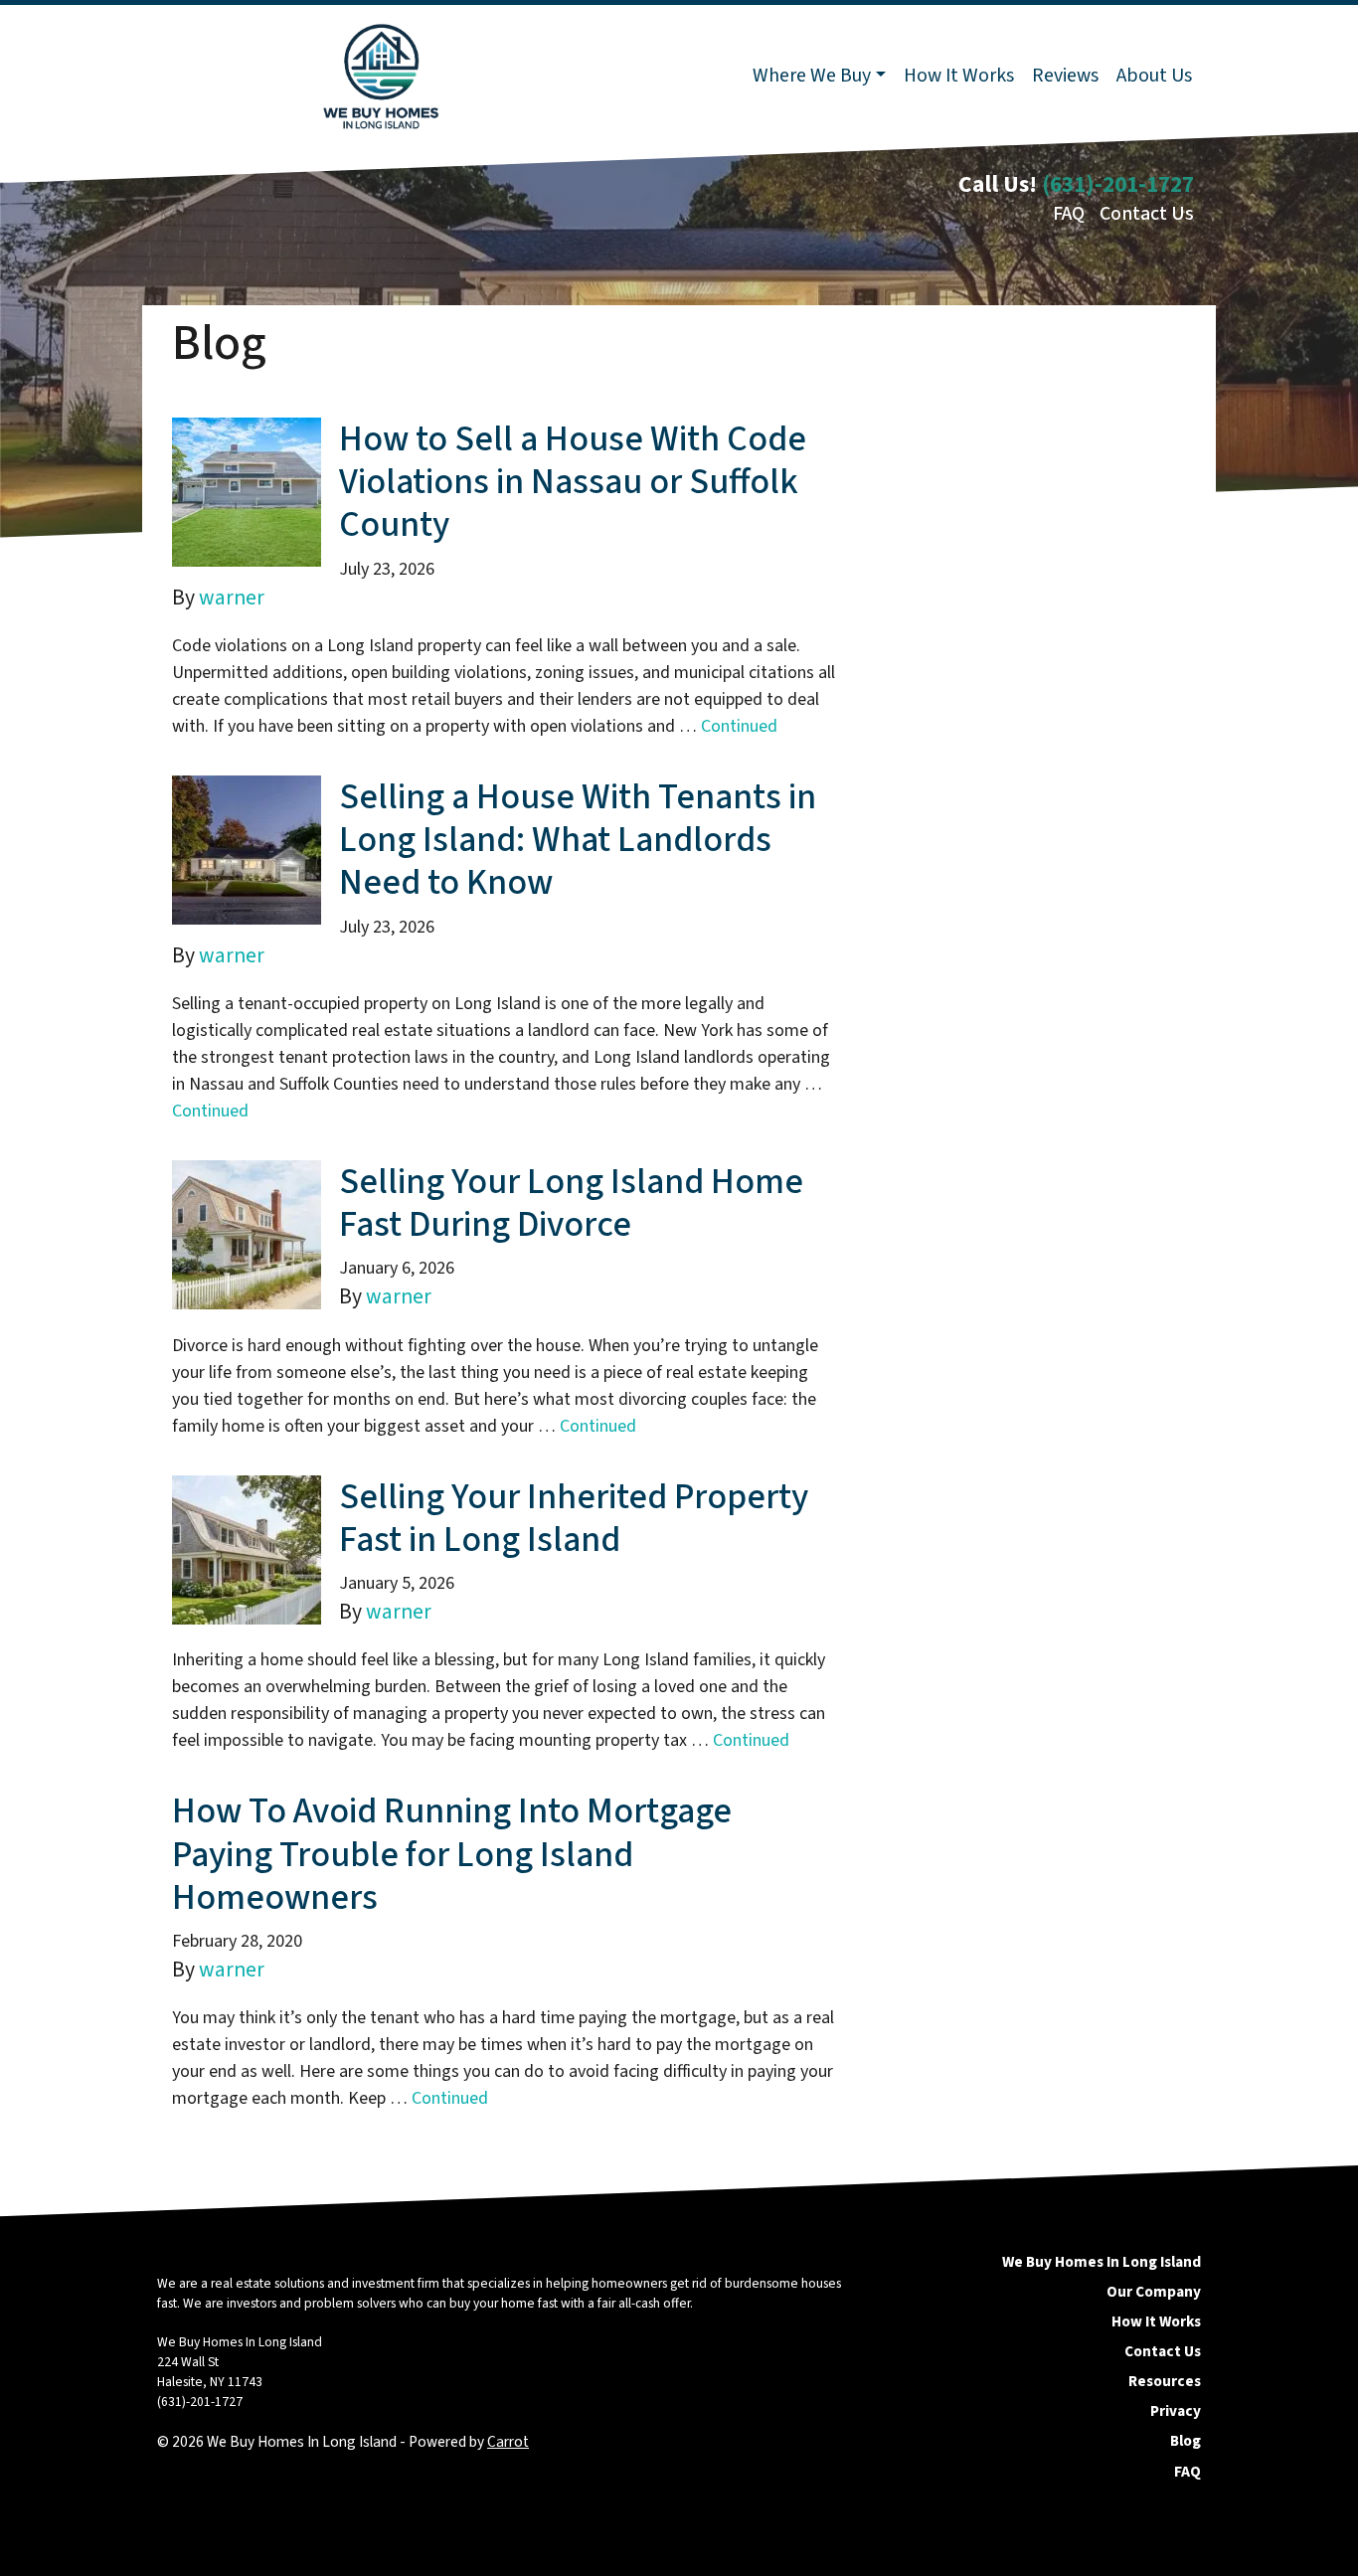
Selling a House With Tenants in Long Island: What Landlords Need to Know (578, 840)
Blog (1186, 2441)
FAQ (1069, 214)
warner (232, 598)
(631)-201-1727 (1118, 184)
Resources (1165, 2381)
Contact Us (1147, 214)
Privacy (1176, 2411)
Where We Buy (812, 76)
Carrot (508, 2442)
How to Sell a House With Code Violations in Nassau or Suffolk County (573, 482)
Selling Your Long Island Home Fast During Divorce (571, 1203)
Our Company (1154, 2292)
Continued (739, 726)
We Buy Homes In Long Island (1102, 2262)
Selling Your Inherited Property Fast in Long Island (574, 1518)
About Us (1154, 76)
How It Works (959, 76)
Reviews (1065, 76)
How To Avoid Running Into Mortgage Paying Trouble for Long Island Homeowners (452, 1854)
